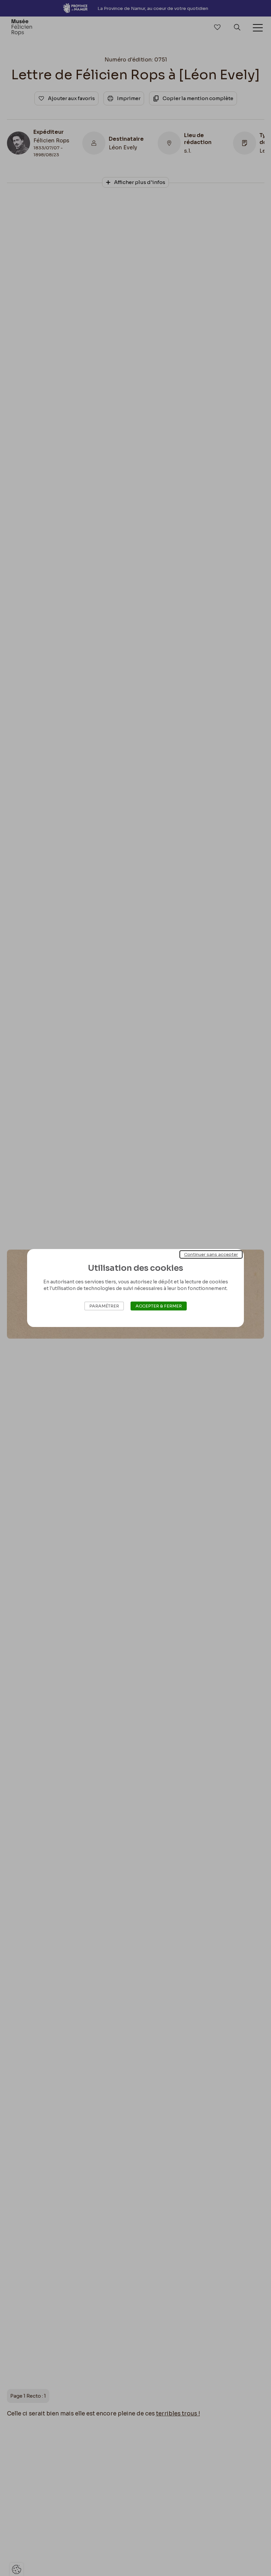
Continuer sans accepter (211, 1254)
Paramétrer (104, 1306)
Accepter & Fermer (159, 1306)
